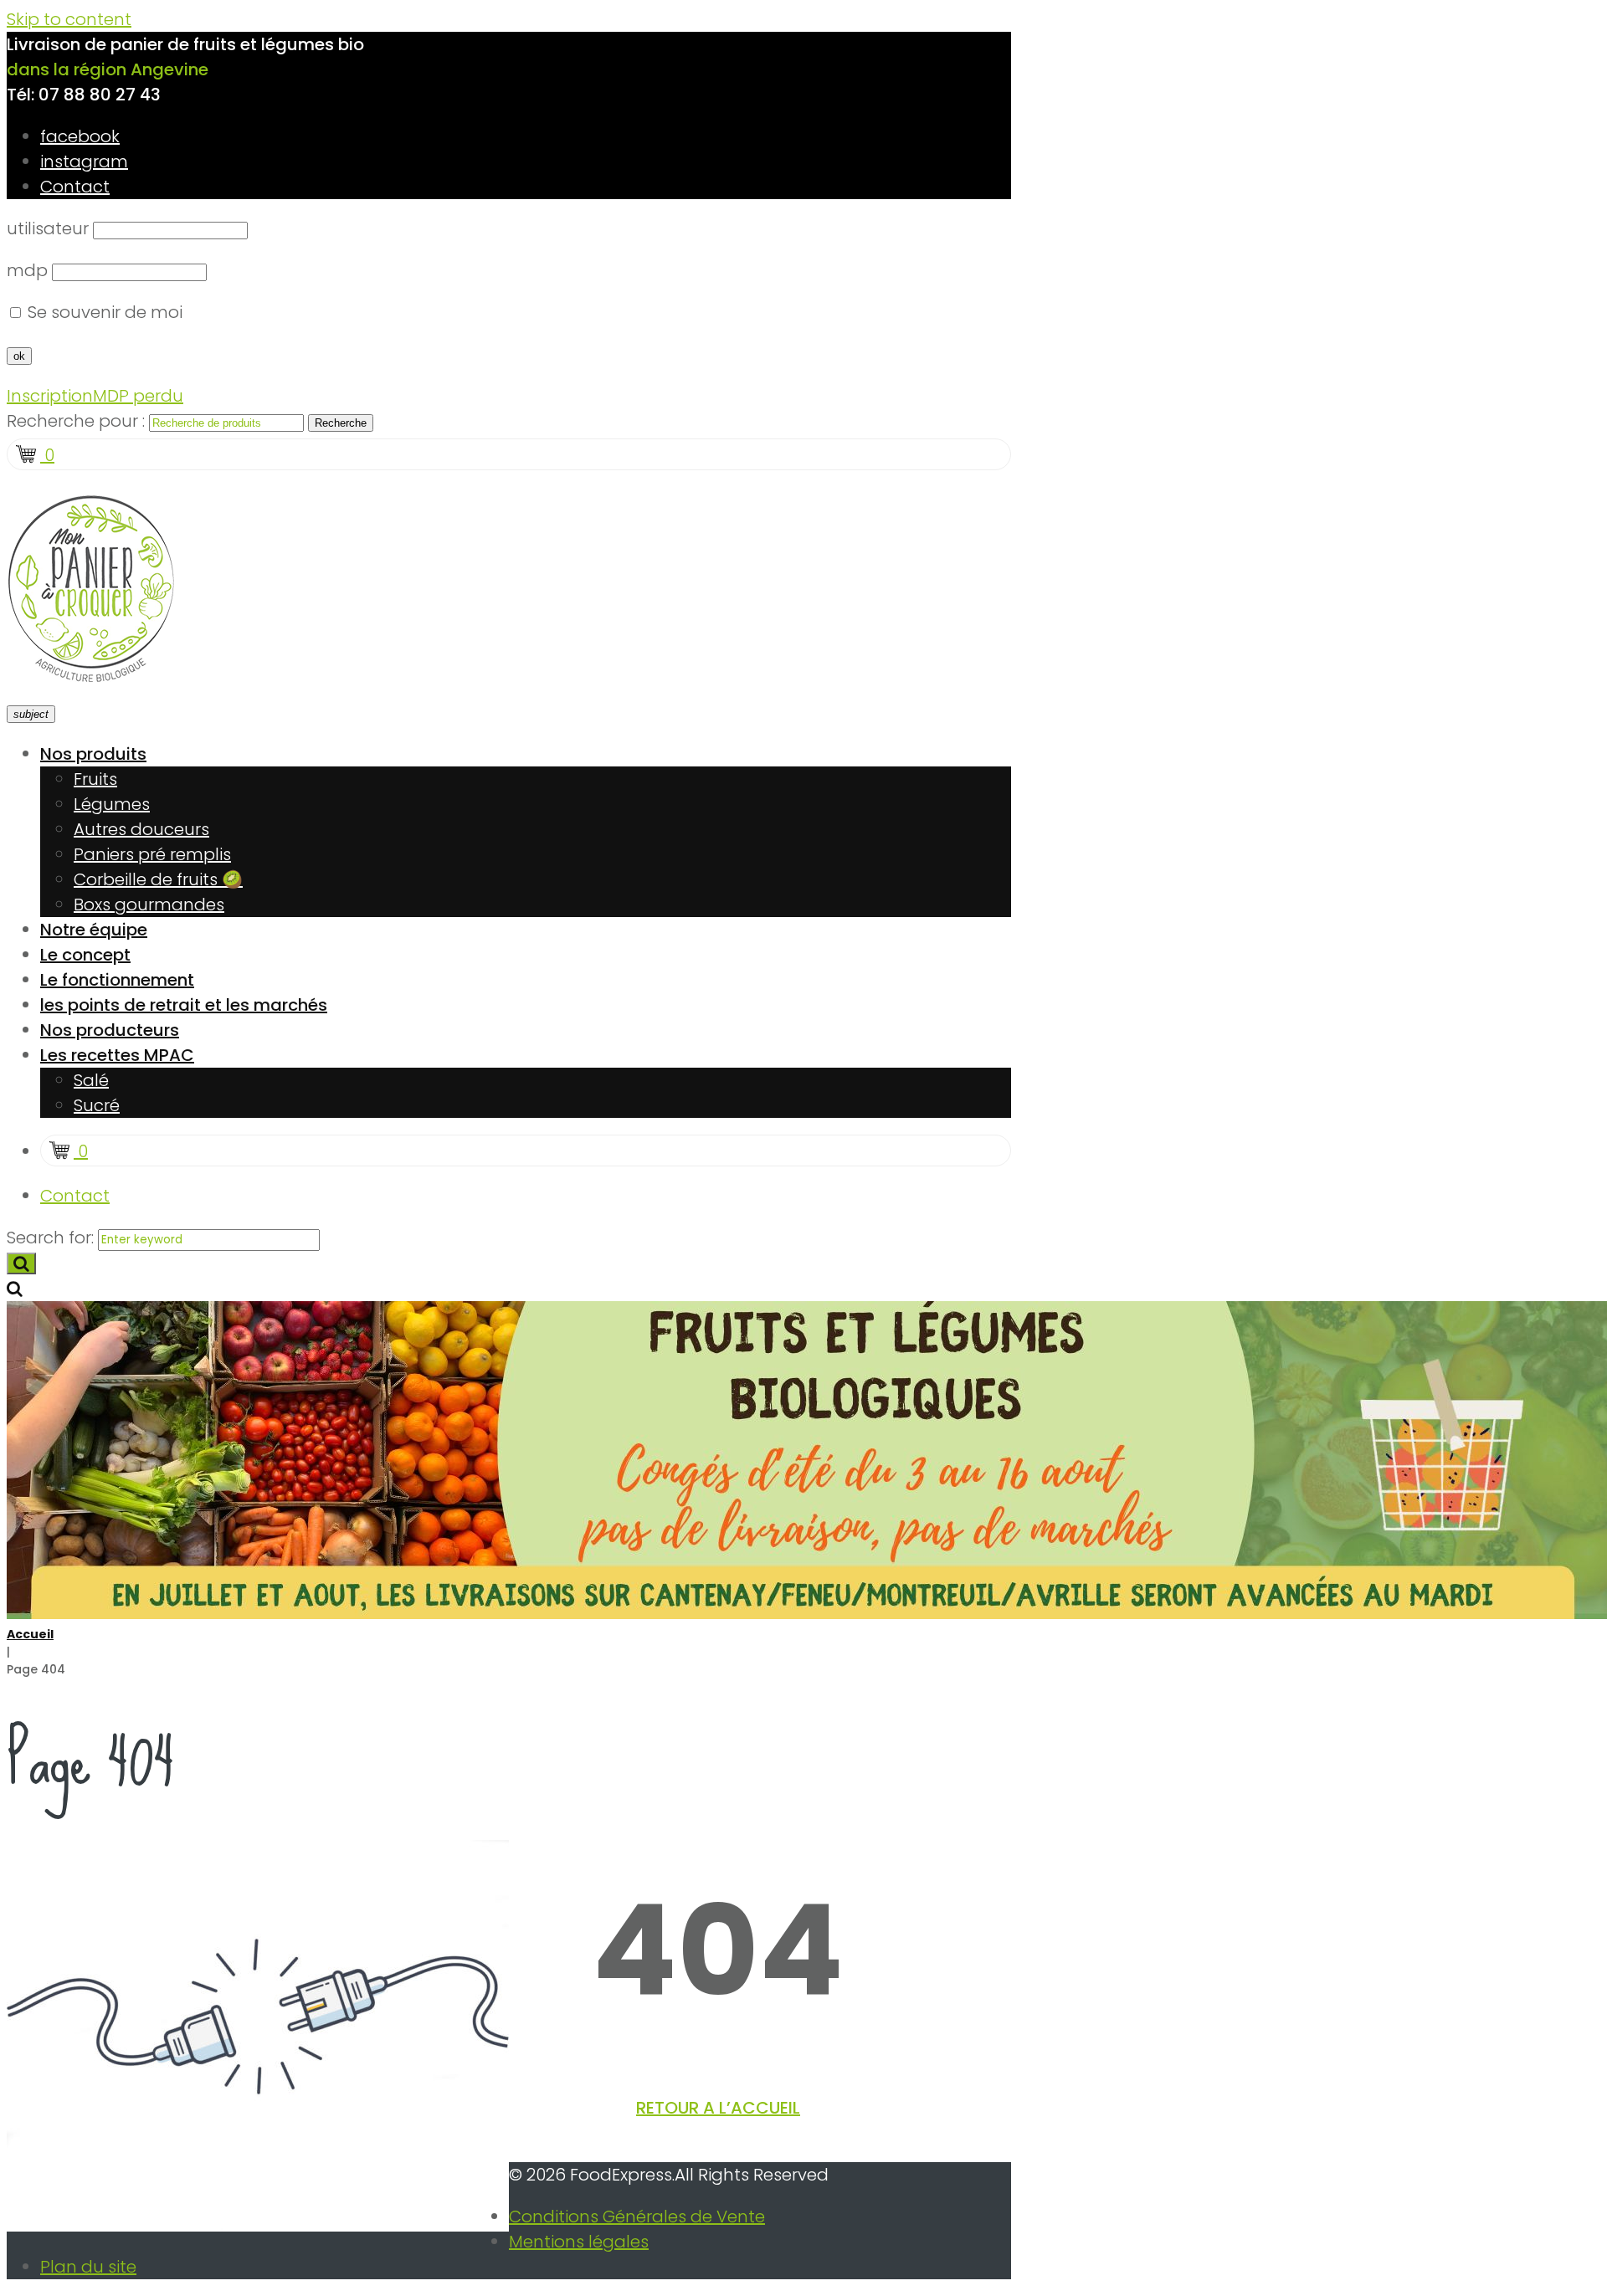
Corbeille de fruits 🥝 (158, 879)
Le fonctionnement (117, 980)
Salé (91, 1080)
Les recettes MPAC (117, 1055)
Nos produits (93, 754)
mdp (27, 270)
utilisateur (48, 228)
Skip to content (69, 19)
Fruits (95, 779)
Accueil (30, 1634)
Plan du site (88, 2267)
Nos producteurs (110, 1030)
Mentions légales (579, 2242)
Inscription (50, 396)
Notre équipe (94, 930)
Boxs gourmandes (149, 905)
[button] (718, 2108)
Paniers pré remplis (152, 854)
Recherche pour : (76, 421)
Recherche (341, 423)
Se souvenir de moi (103, 312)
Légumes (112, 804)
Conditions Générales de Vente (637, 2217)
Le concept (85, 955)
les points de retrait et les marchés (184, 1005)
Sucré (97, 1105)
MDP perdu (138, 396)
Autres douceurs (141, 829)
